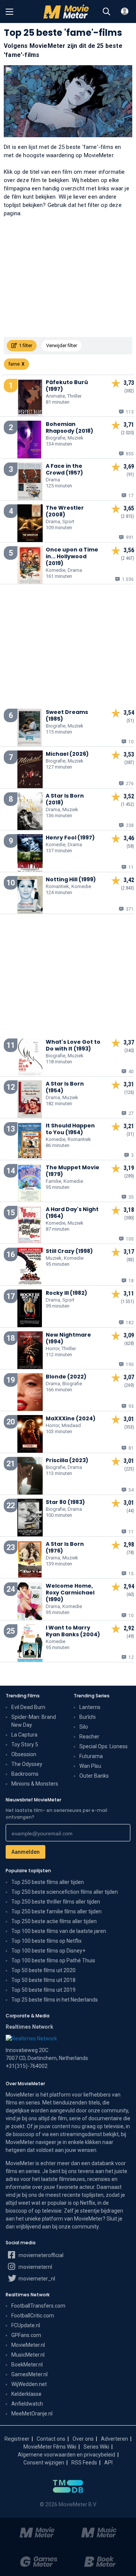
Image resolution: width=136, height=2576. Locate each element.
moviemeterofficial (40, 2255)
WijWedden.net (29, 2384)
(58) (130, 846)
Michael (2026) (67, 754)
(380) (129, 1218)
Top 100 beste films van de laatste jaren (59, 1931)
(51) (130, 721)
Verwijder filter (62, 345)
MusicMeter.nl (28, 2355)
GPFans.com (26, 2335)
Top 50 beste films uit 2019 (43, 1990)
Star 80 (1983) (65, 1502)
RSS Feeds (84, 2463)
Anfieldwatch (27, 2404)
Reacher (89, 1737)
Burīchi (87, 1717)
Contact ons (51, 2439)
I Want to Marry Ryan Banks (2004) (73, 1631)
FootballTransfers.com (38, 2306)
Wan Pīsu (90, 1766)
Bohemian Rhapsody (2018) (70, 427)
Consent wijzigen (44, 2463)
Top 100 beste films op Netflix (46, 1941)
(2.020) (127, 433)
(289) (129, 1176)
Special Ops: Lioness (104, 1746)
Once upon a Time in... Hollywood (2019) (72, 556)
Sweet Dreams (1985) (67, 715)
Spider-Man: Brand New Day (34, 1721)
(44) (130, 1511)
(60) (130, 1594)
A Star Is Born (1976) (65, 1547)
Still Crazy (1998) (69, 1251)
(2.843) (127, 888)
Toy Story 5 (25, 1744)
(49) (130, 1636)
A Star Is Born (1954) (65, 1087)
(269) (129, 1385)
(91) (130, 475)
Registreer (17, 2439)
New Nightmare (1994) (68, 1338)
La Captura (24, 1735)
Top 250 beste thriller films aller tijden (56, 1902)
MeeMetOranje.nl (32, 2414)
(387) (129, 763)
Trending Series (92, 1696)
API (108, 2463)
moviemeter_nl (36, 2279)
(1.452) (127, 804)
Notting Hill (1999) (71, 879)
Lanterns (90, 1707)
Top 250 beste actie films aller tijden (54, 1921)
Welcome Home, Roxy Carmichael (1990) (70, 1593)
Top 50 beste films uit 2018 (43, 1980)
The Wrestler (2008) (65, 511)
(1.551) (127, 1302)
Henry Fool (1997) (70, 838)
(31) (130, 1134)
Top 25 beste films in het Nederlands (55, 2000)
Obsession (24, 1754)
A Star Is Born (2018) (65, 799)
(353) (129, 1427)
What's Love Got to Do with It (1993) (73, 1045)
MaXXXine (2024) (71, 1418)
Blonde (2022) (66, 1377)
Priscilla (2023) (67, 1460)
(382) (129, 391)
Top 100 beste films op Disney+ (48, 1951)
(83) (130, 1260)
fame (14, 364)
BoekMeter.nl (27, 2365)
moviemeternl (35, 2267)
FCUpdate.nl (26, 2325)
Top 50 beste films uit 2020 (43, 1970)
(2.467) (127, 558)
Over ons (83, 2439)
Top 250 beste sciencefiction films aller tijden (65, 1892)
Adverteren (114, 2439)
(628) (129, 1343)
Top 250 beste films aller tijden (48, 1882)
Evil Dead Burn (28, 1707)
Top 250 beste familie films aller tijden (56, 1911)
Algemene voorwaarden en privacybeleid (66, 2455)
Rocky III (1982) (66, 1293)
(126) (129, 1092)
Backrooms (25, 1774)
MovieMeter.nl (28, 2345)
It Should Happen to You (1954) (70, 1129)
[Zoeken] (107, 12)
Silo (84, 1727)
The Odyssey (27, 1764)
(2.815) (127, 516)
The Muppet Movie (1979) (73, 1171)
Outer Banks (94, 1776)
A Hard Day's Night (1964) (72, 1213)
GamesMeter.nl (29, 2374)
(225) (129, 1469)
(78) (130, 1553)
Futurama (91, 1756)
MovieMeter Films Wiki (50, 2447)
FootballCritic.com (33, 2316)
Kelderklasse (26, 2394)
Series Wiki (96, 2447)
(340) (129, 1051)
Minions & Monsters (35, 1784)
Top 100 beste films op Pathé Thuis (53, 1960)
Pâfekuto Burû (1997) (67, 386)
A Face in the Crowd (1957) (64, 469)
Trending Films (23, 1696)
